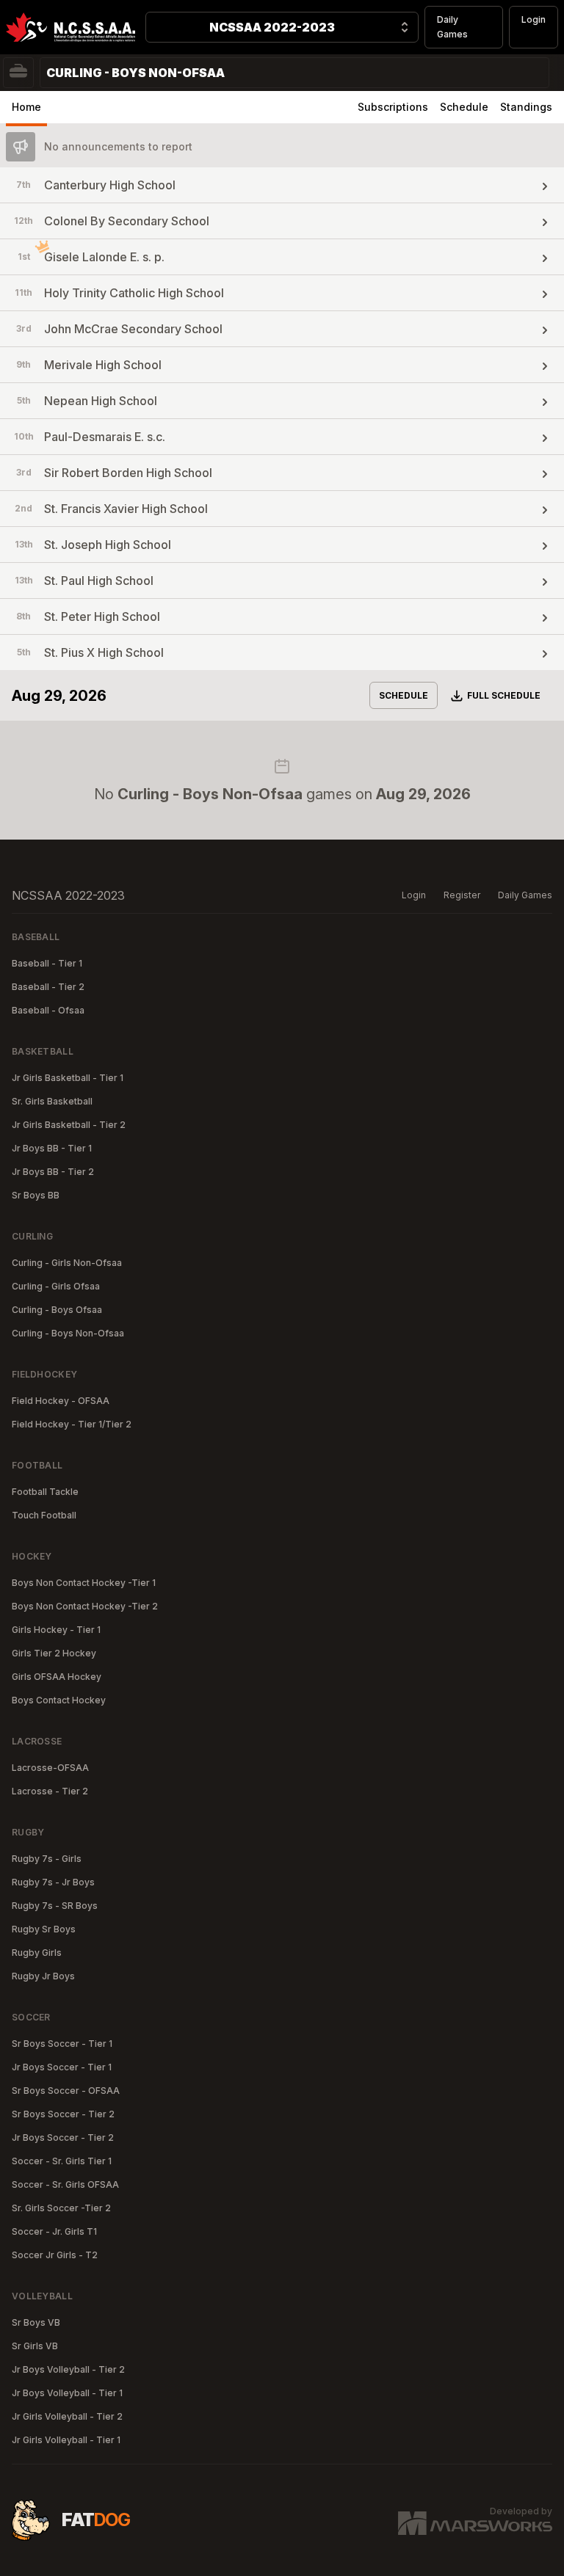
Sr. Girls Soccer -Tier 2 (61, 2208)
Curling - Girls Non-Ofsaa (67, 1263)
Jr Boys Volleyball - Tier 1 (67, 2393)
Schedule (464, 107)
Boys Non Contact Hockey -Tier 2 (85, 1606)
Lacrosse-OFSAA (50, 1768)
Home (26, 107)
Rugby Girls (37, 1953)
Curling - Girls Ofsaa (56, 1286)
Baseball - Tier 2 (48, 987)
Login (534, 19)
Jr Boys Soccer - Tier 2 (63, 2137)
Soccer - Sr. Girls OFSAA (65, 2184)
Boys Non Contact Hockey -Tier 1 (84, 1583)
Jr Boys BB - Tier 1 (52, 1148)
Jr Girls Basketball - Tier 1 (68, 1078)
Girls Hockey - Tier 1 (56, 1630)
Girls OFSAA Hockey (57, 1677)
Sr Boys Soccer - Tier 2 (63, 2114)
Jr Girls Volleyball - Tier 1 (66, 2440)
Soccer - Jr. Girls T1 (54, 2231)
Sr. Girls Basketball (52, 1101)
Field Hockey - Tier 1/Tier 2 (72, 1424)
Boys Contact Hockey (59, 1700)
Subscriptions (393, 107)
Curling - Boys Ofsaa (57, 1310)
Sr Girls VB (35, 2346)
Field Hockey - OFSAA (61, 1401)
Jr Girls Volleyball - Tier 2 (67, 2416)
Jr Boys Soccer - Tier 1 (62, 2067)
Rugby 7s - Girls (47, 1859)
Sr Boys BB (36, 1195)
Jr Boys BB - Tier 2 (53, 1172)
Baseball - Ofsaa (48, 1010)
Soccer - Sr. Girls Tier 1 (62, 2161)
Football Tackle (45, 1492)
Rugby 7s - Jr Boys (53, 1882)
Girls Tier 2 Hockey (54, 1653)
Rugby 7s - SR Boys (55, 1906)
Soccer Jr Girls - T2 (55, 2255)
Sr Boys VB (36, 2322)
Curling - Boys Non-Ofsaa (68, 1333)
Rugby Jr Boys (43, 1976)
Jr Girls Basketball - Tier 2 (69, 1125)
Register (462, 895)
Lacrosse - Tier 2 (50, 1791)
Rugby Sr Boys (44, 1929)
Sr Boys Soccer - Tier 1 (62, 2044)
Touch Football (44, 1515)
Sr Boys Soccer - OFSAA (66, 2091)
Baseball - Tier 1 (47, 963)
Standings (526, 107)
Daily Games (452, 27)
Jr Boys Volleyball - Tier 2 (68, 2369)
